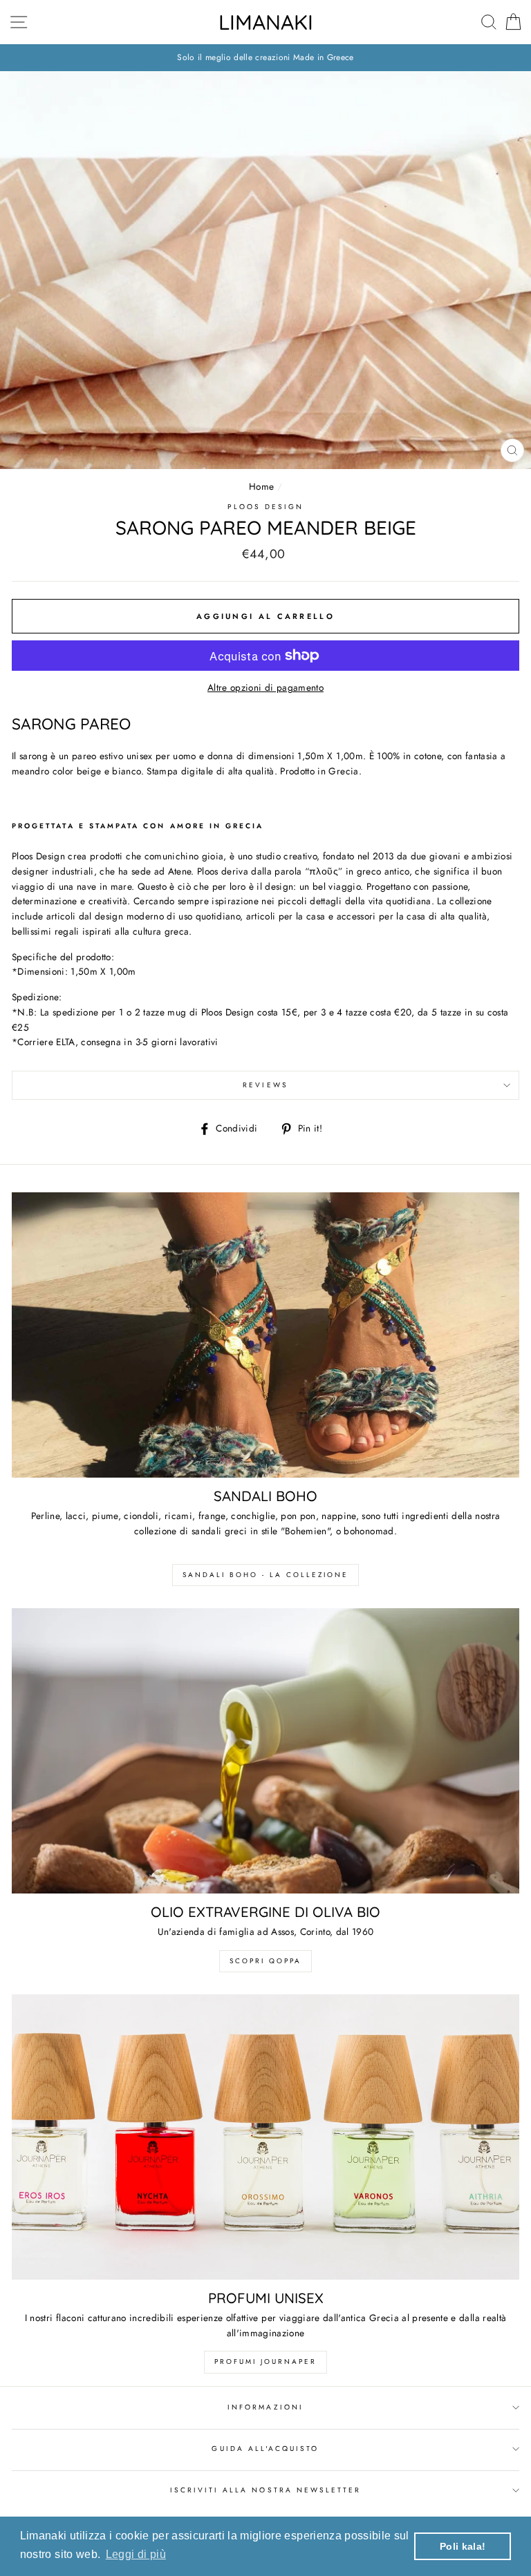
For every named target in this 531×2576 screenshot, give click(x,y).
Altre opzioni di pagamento (265, 687)
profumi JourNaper (265, 2362)
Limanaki (266, 22)
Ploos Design (266, 507)
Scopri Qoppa (265, 1961)
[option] (265, 58)
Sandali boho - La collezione (265, 1575)
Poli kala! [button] (463, 2546)
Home (261, 486)
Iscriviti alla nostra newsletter (266, 2490)
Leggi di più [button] (136, 2554)
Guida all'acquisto (265, 2449)
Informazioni (265, 2407)
